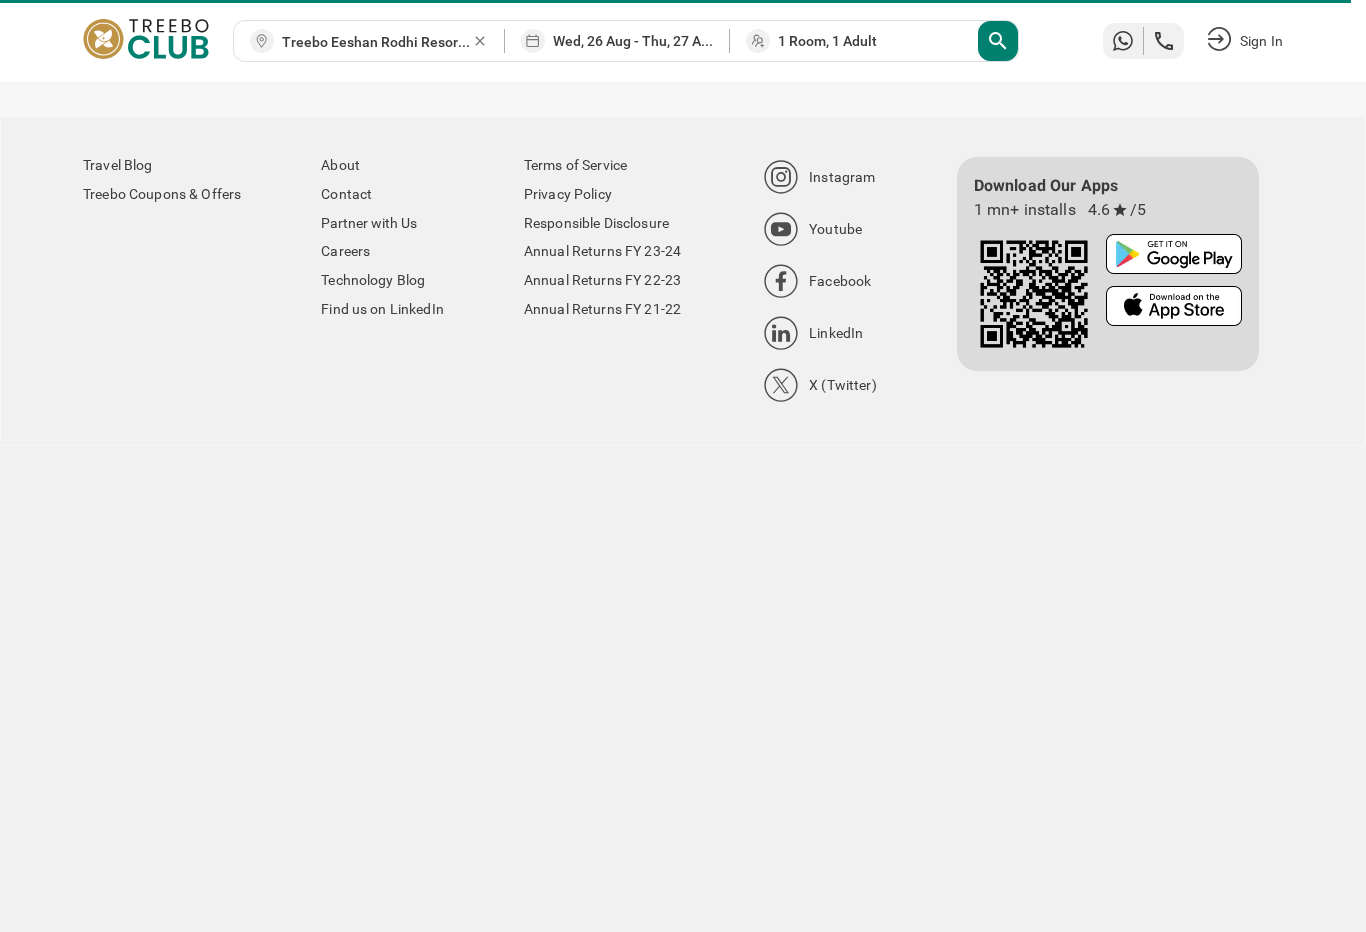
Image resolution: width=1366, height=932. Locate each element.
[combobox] (377, 42)
